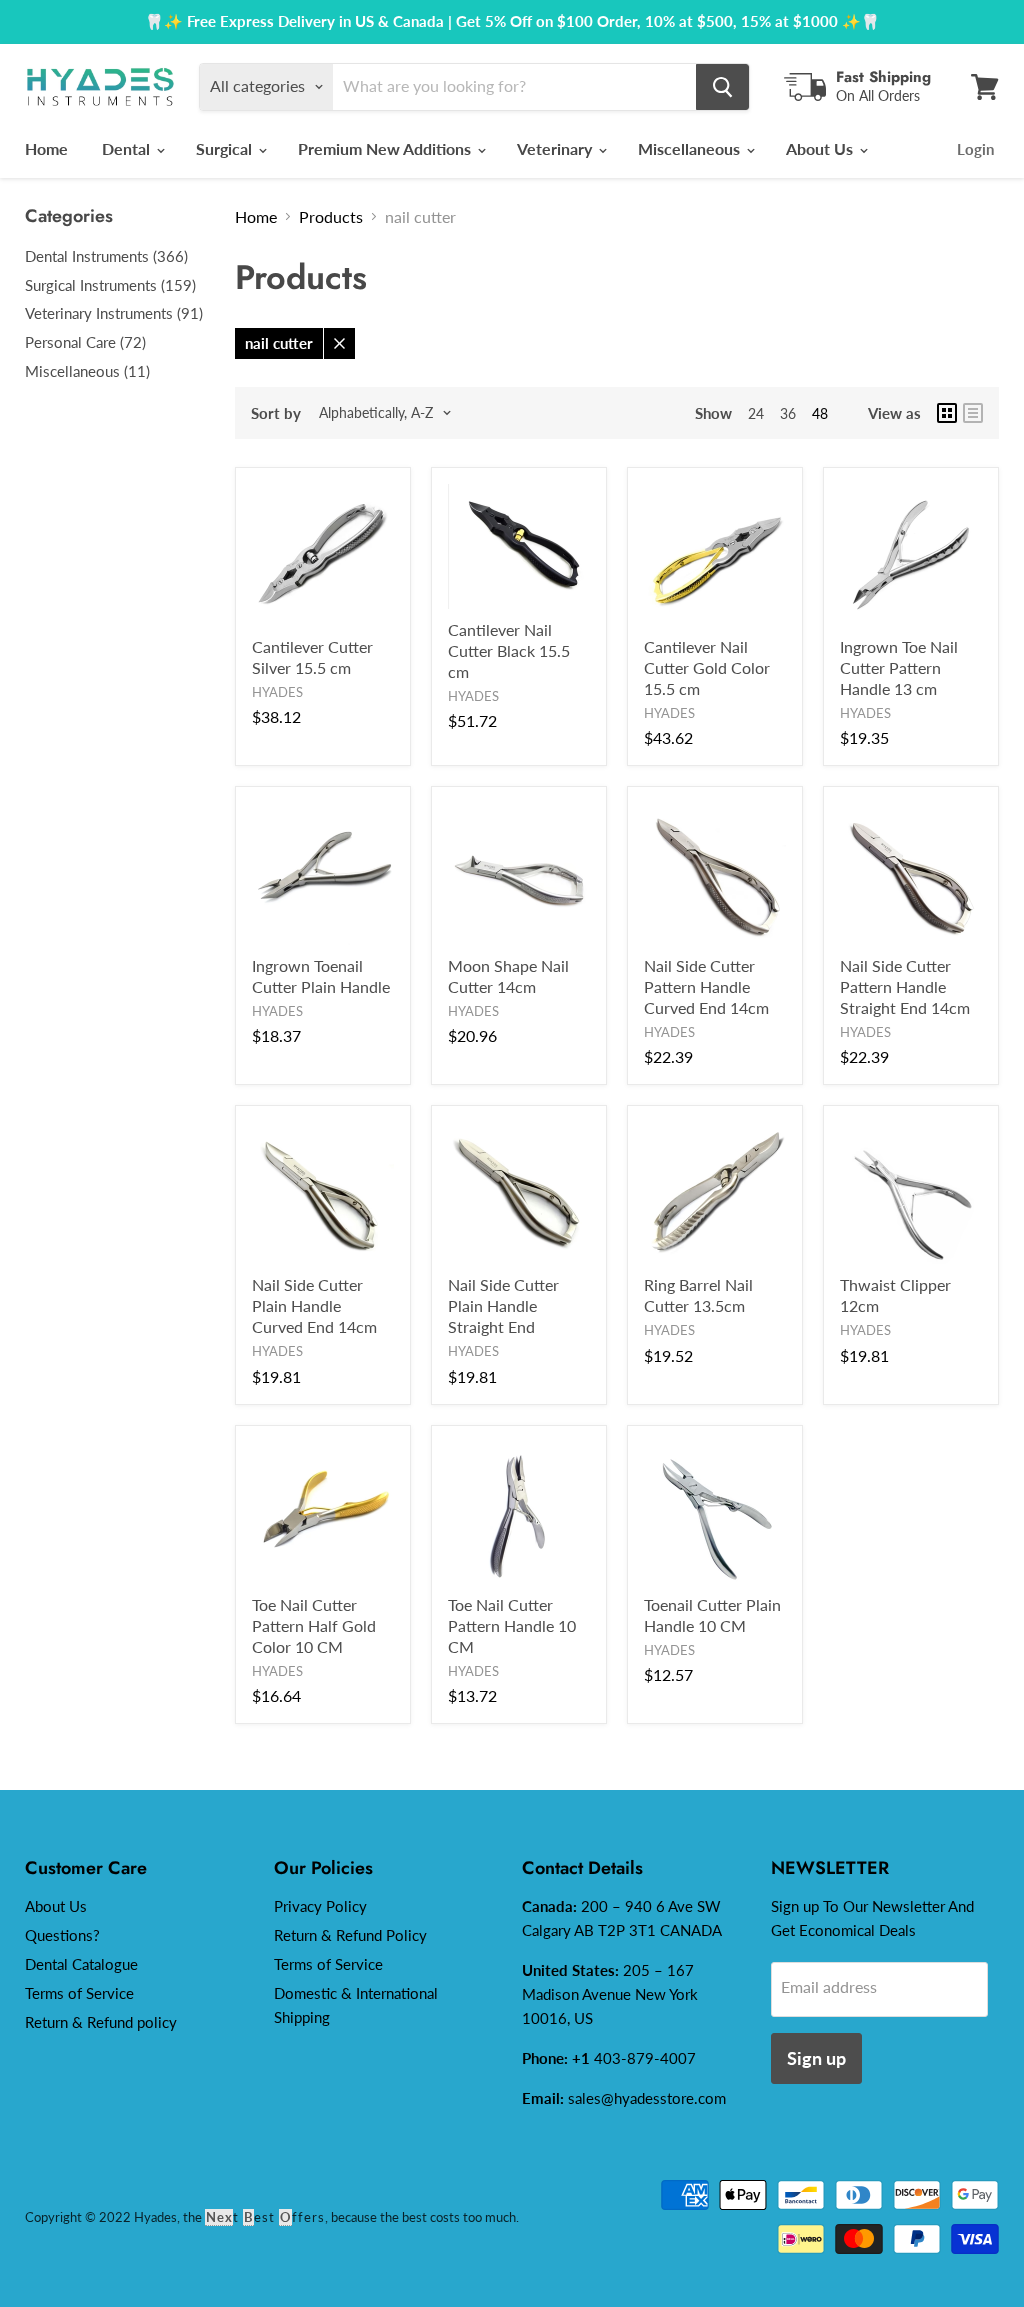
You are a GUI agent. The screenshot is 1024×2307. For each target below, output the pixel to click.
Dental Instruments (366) (106, 256)
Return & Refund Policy (350, 1935)
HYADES (277, 692)
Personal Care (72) (85, 342)
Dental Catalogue (81, 1964)
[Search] (722, 87)
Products (331, 216)
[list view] (973, 413)
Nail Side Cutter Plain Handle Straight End (503, 1305)
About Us (821, 148)
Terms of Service (79, 1993)
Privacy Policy (320, 1906)
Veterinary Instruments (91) (114, 313)
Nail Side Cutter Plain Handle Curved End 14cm (314, 1305)
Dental (128, 148)
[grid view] (947, 413)
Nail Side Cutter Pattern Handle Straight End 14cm (905, 986)
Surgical (226, 148)
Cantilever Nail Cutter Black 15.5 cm (509, 650)
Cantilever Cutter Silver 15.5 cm (312, 657)
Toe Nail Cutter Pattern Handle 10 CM (512, 1625)
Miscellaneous (691, 148)
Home (46, 148)
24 (756, 413)
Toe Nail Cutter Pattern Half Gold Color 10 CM (314, 1625)
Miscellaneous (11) (87, 371)
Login (975, 149)
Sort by (276, 413)
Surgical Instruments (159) (110, 285)
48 (820, 413)
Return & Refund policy (101, 2022)
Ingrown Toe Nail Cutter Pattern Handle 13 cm (899, 667)
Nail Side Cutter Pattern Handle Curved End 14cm (706, 986)
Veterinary (556, 148)
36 (788, 413)
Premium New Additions (386, 148)
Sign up (816, 2058)
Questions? (62, 1935)
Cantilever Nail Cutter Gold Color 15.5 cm (707, 667)
